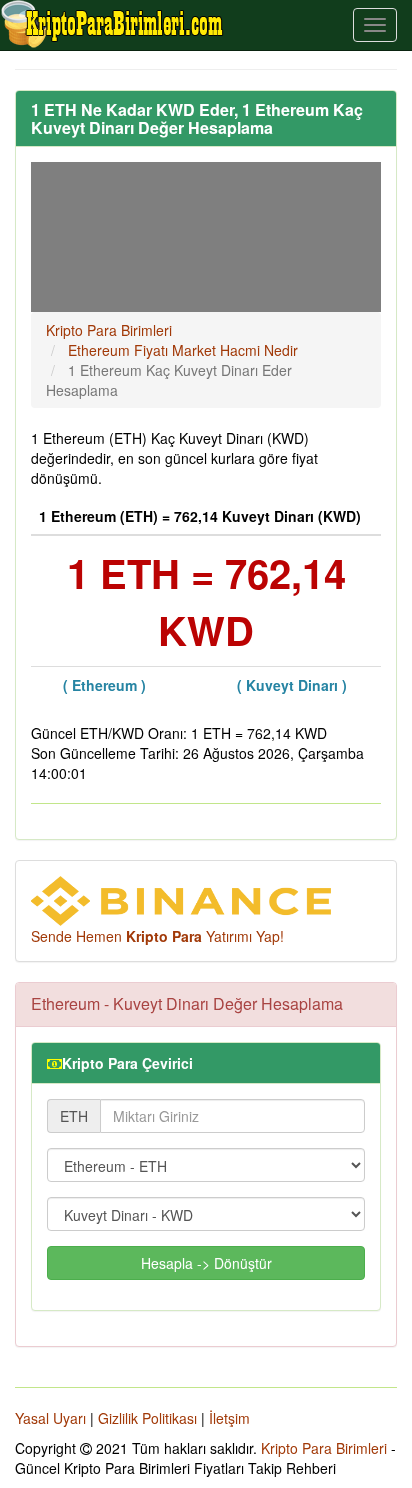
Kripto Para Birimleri (324, 1448)
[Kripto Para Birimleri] (113, 24)
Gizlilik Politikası (147, 1418)
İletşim (229, 1418)
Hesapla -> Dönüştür (206, 1263)
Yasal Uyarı (50, 1418)
